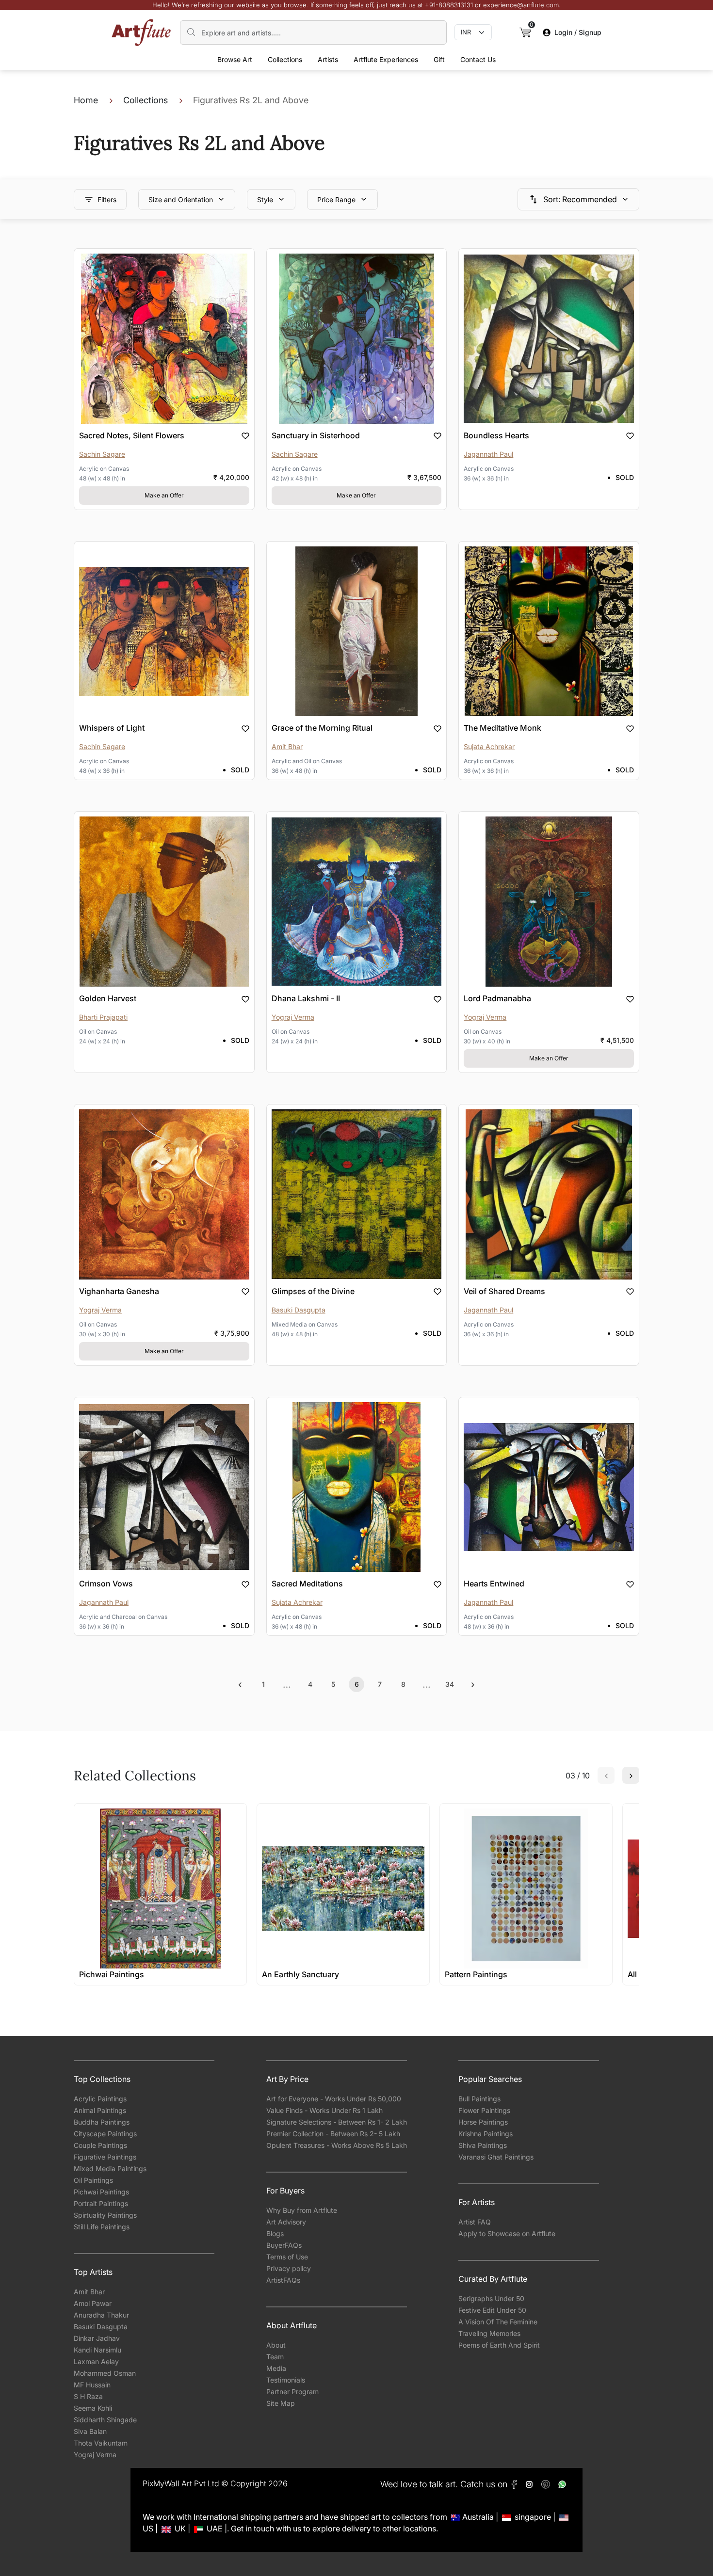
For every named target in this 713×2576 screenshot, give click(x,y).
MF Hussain (92, 2385)
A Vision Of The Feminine (498, 2322)
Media (276, 2368)
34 (450, 1684)
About (276, 2345)
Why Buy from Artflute (302, 2210)
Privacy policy (289, 2268)
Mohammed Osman (105, 2373)
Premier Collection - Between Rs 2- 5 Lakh (333, 2134)
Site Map (281, 2403)
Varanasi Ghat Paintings (496, 2157)
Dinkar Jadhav (97, 2338)
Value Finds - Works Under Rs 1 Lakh (324, 2110)
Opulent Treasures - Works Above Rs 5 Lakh (337, 2145)
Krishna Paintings (486, 2134)
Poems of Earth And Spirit (499, 2345)
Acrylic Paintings (100, 2099)
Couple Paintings (100, 2145)
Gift (439, 59)
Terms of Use (287, 2257)
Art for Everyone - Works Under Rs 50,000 (334, 2099)
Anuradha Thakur (101, 2315)
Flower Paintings (484, 2110)
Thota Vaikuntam (101, 2443)
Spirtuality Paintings (105, 2215)
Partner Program (292, 2392)
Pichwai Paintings (101, 2192)
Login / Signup (578, 32)
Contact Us (478, 59)
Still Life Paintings (102, 2227)
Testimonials (286, 2380)
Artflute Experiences (386, 59)
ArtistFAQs (283, 2280)
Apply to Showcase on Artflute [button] (507, 2233)
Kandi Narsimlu (97, 2350)
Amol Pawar (93, 2303)
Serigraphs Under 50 (491, 2298)
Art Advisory (286, 2222)
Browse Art (235, 59)
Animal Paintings (100, 2110)
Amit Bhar (89, 2292)
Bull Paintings (479, 2099)
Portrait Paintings (101, 2203)
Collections (285, 59)
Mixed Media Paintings (110, 2168)
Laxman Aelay (96, 2361)
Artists (328, 59)
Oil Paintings (93, 2180)
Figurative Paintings (105, 2157)
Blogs (275, 2233)
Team (275, 2357)
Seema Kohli (93, 2408)
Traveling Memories (489, 2333)
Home (86, 100)
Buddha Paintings (102, 2122)
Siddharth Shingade (105, 2420)
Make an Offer (164, 495)
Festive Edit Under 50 (492, 2310)
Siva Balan (90, 2431)
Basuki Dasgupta (101, 2327)
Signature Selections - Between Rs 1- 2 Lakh (337, 2122)
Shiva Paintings (483, 2145)
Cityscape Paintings (105, 2134)
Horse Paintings (483, 2122)
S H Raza (88, 2396)
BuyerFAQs (284, 2245)
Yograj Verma (95, 2455)
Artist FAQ (475, 2222)
